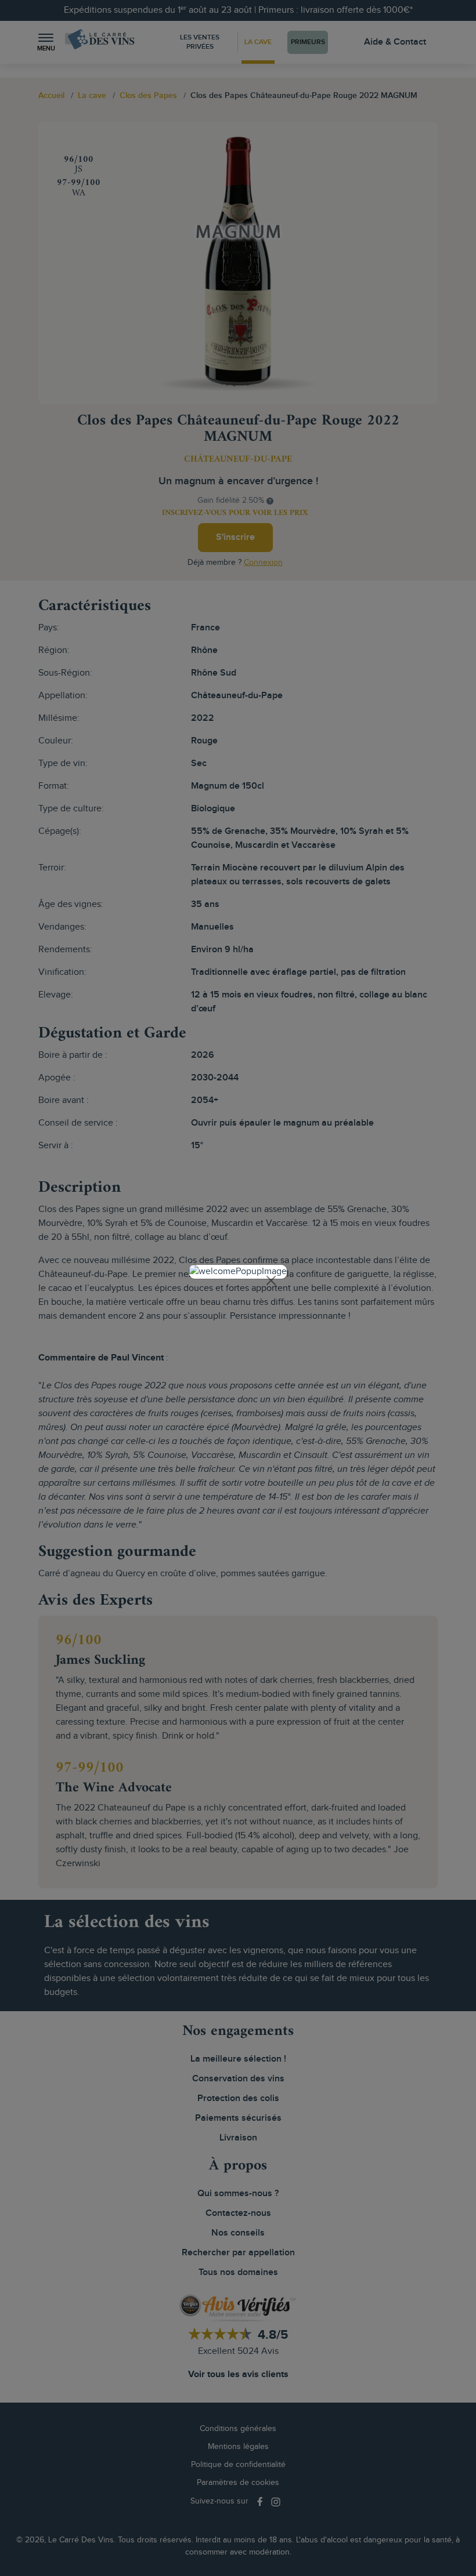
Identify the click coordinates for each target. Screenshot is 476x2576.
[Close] (271, 1280)
